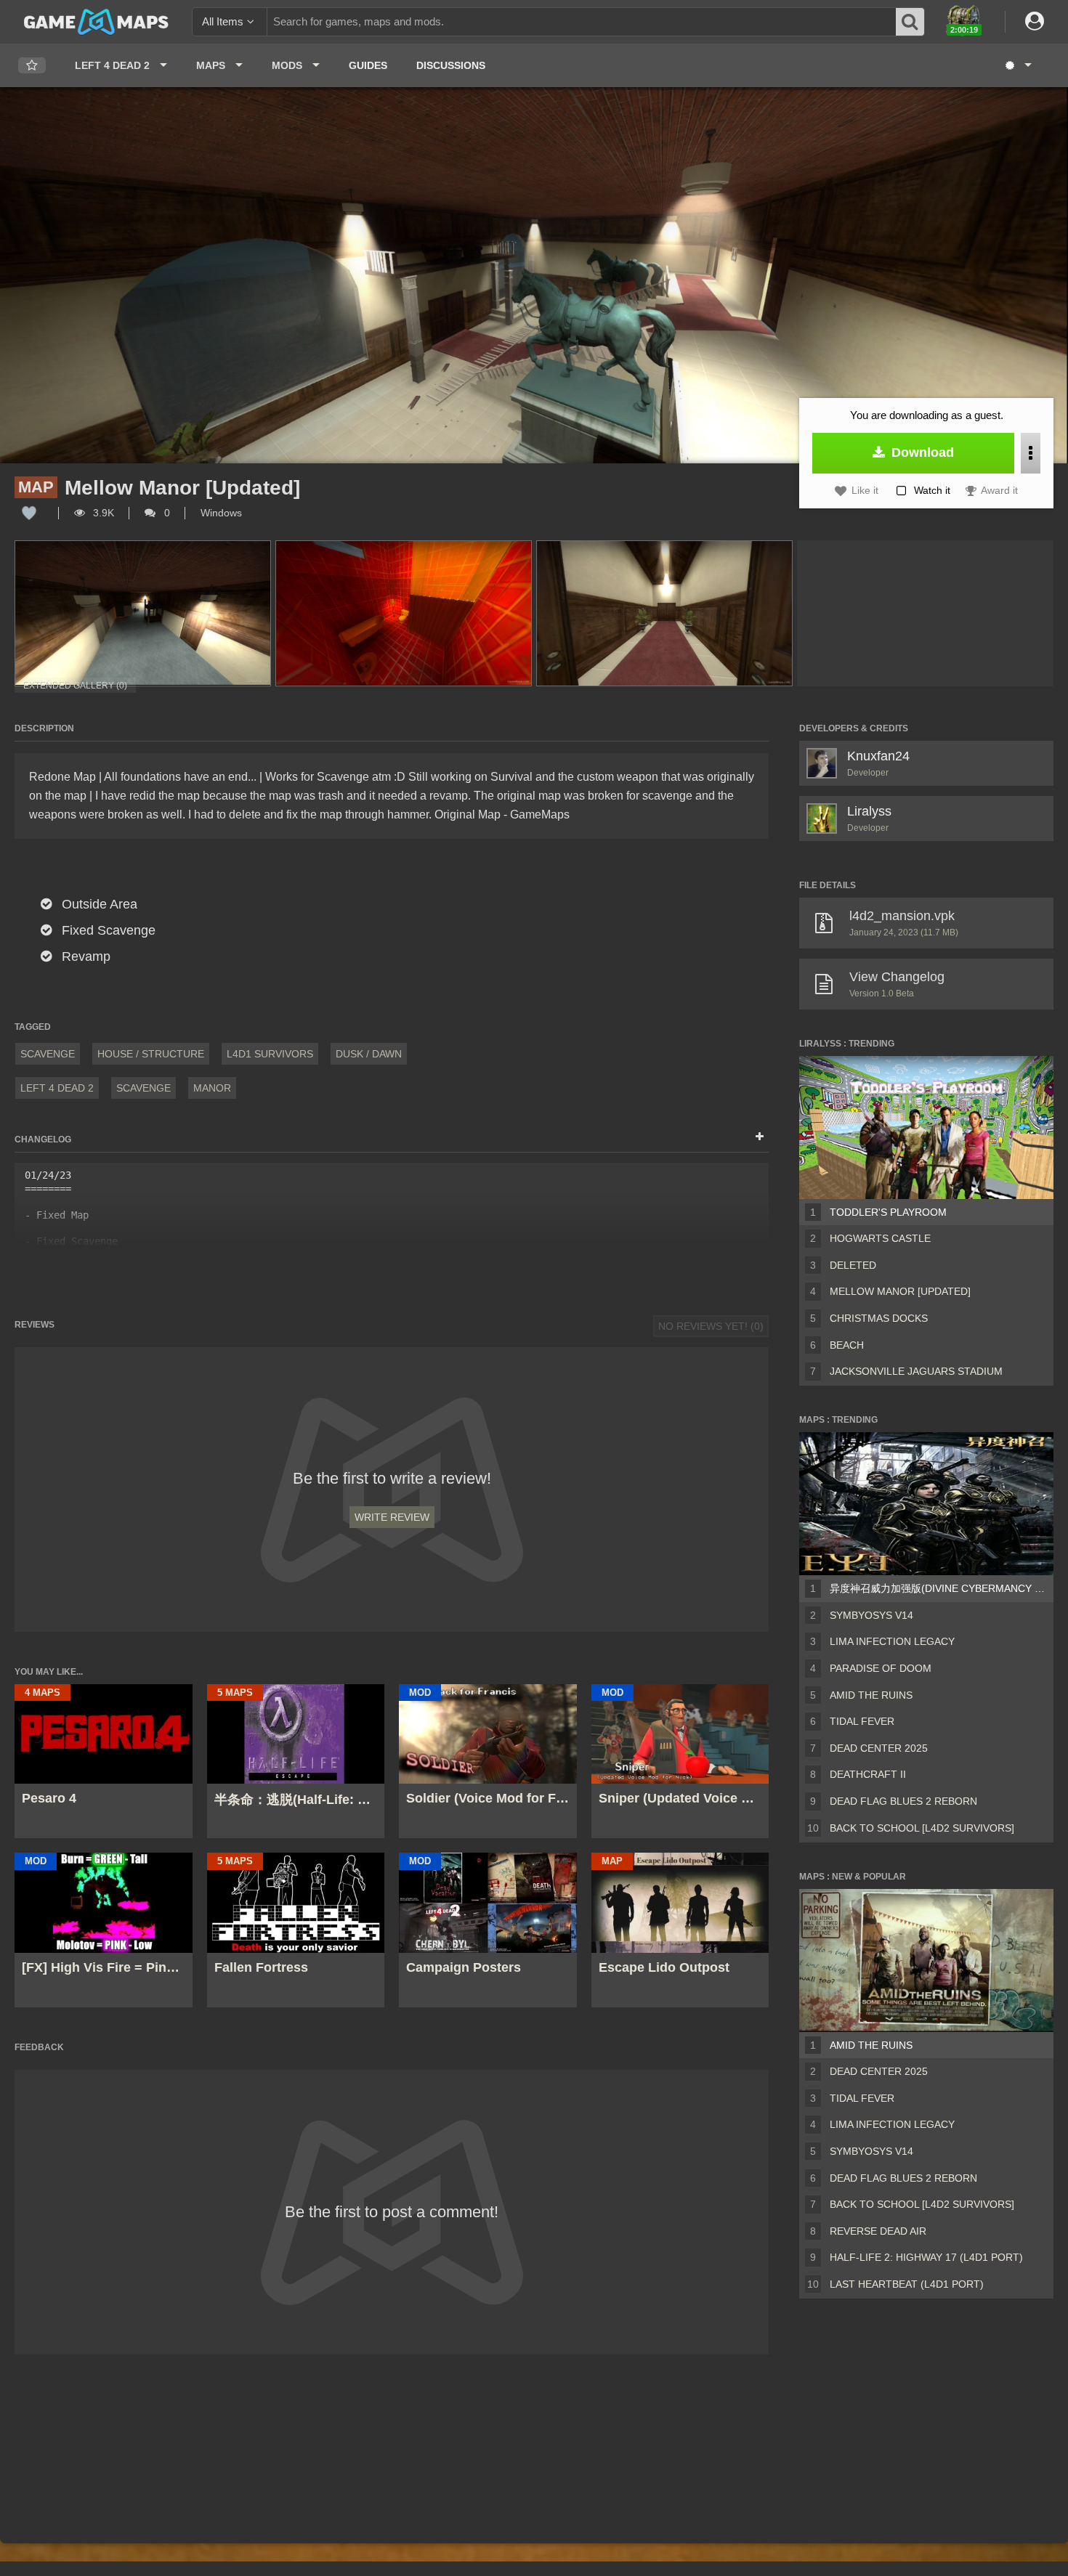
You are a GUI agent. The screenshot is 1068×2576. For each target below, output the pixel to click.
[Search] (910, 22)
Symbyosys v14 (871, 1615)
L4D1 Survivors (270, 1054)
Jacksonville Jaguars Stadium (916, 1371)
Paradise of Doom (881, 1668)
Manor (212, 1088)
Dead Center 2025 (879, 1748)
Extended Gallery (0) (75, 686)
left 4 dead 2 (57, 1088)
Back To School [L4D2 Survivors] (922, 1828)
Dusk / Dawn (369, 1054)
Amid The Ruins (871, 1695)
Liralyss (869, 811)
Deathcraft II (868, 1774)
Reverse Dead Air (878, 2231)
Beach (847, 1345)
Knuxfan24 (878, 756)
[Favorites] (32, 66)
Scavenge (48, 1054)
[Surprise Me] (1018, 65)
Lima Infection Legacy (892, 1641)
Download (921, 452)
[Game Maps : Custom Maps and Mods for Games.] (96, 21)
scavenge (143, 1088)
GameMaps (540, 814)
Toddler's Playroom (888, 1212)
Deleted (853, 1265)
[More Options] (1031, 453)
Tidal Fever (862, 1721)
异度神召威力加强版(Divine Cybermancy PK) (939, 1588)
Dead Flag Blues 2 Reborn (903, 1801)
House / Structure (151, 1054)
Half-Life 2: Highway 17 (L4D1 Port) (926, 2257)
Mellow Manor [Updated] (900, 1291)
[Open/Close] (760, 1137)
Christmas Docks (879, 1318)
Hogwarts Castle (880, 1238)
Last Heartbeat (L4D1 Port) (907, 2284)
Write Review (392, 1517)
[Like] (29, 513)
